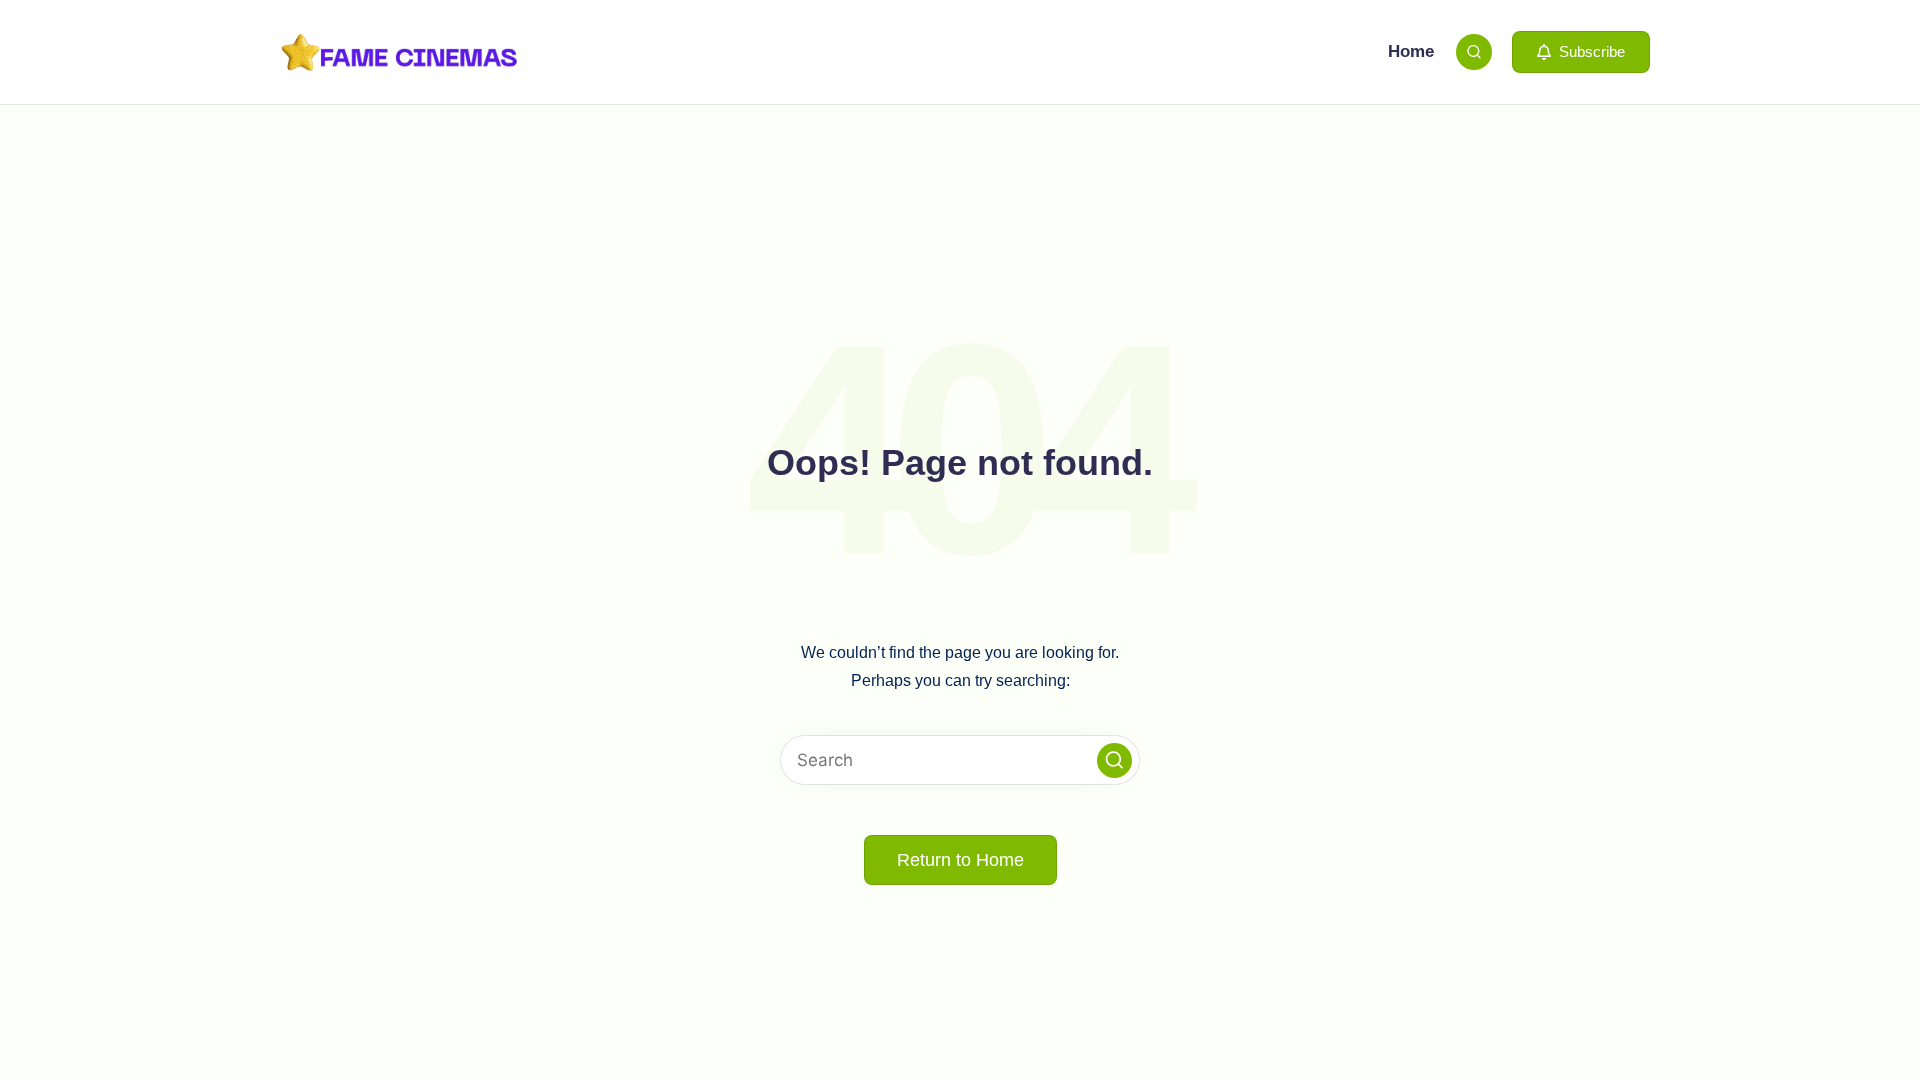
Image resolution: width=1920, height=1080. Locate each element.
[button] (1581, 52)
